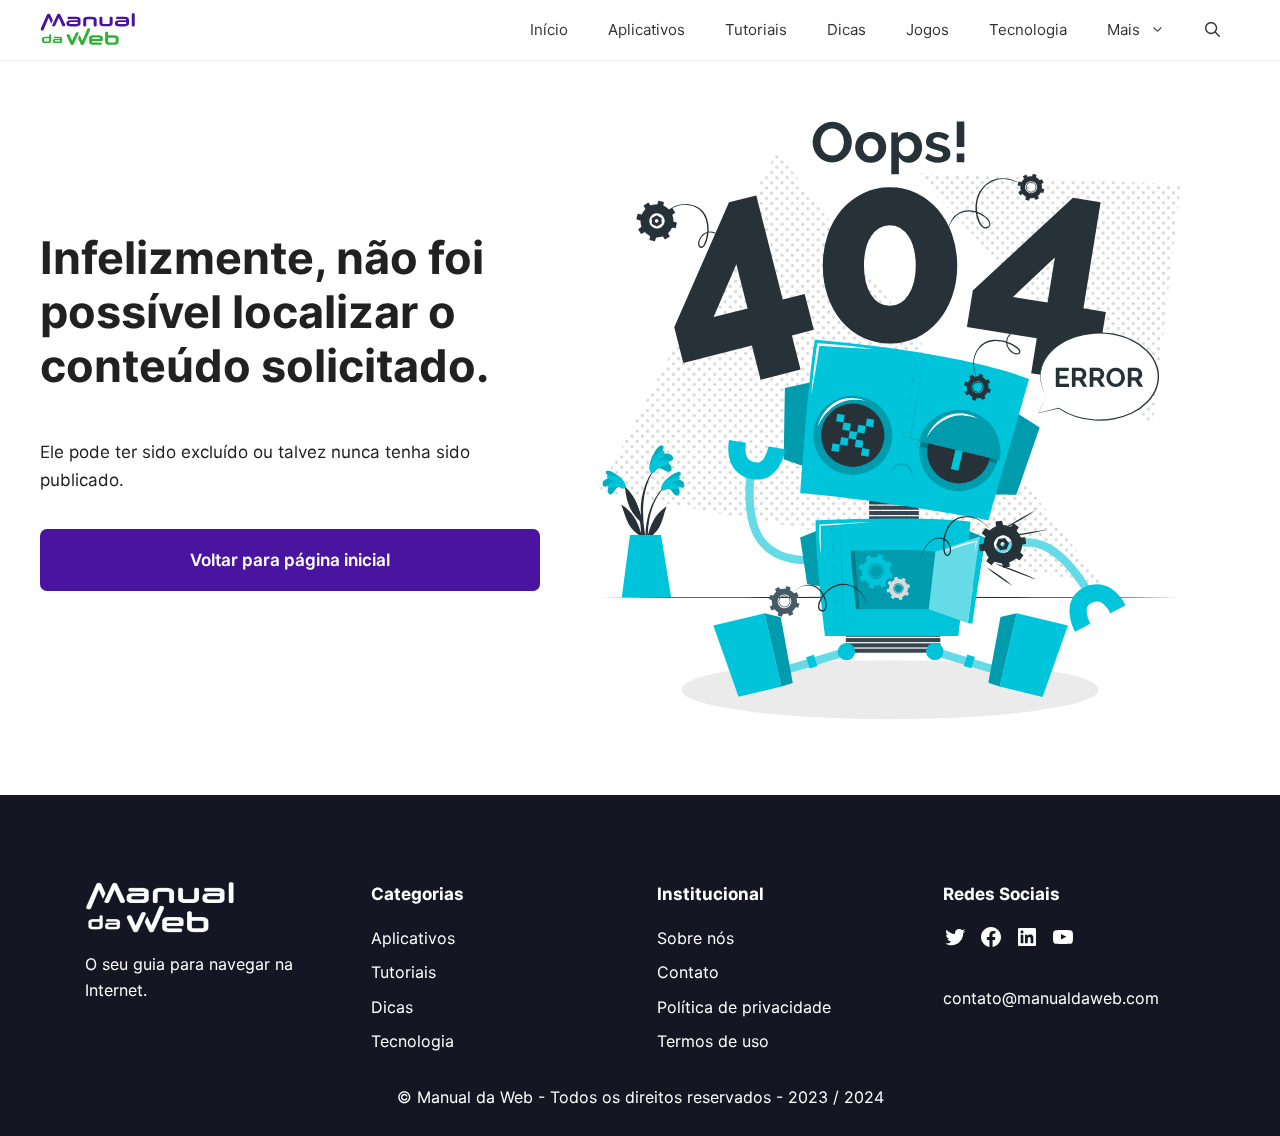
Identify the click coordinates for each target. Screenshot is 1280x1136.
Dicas (846, 29)
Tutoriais (756, 29)
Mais (1123, 29)
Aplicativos (646, 29)
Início (549, 29)
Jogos (927, 29)
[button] (1212, 30)
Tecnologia (1028, 29)
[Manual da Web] (88, 30)
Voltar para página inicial (290, 560)
